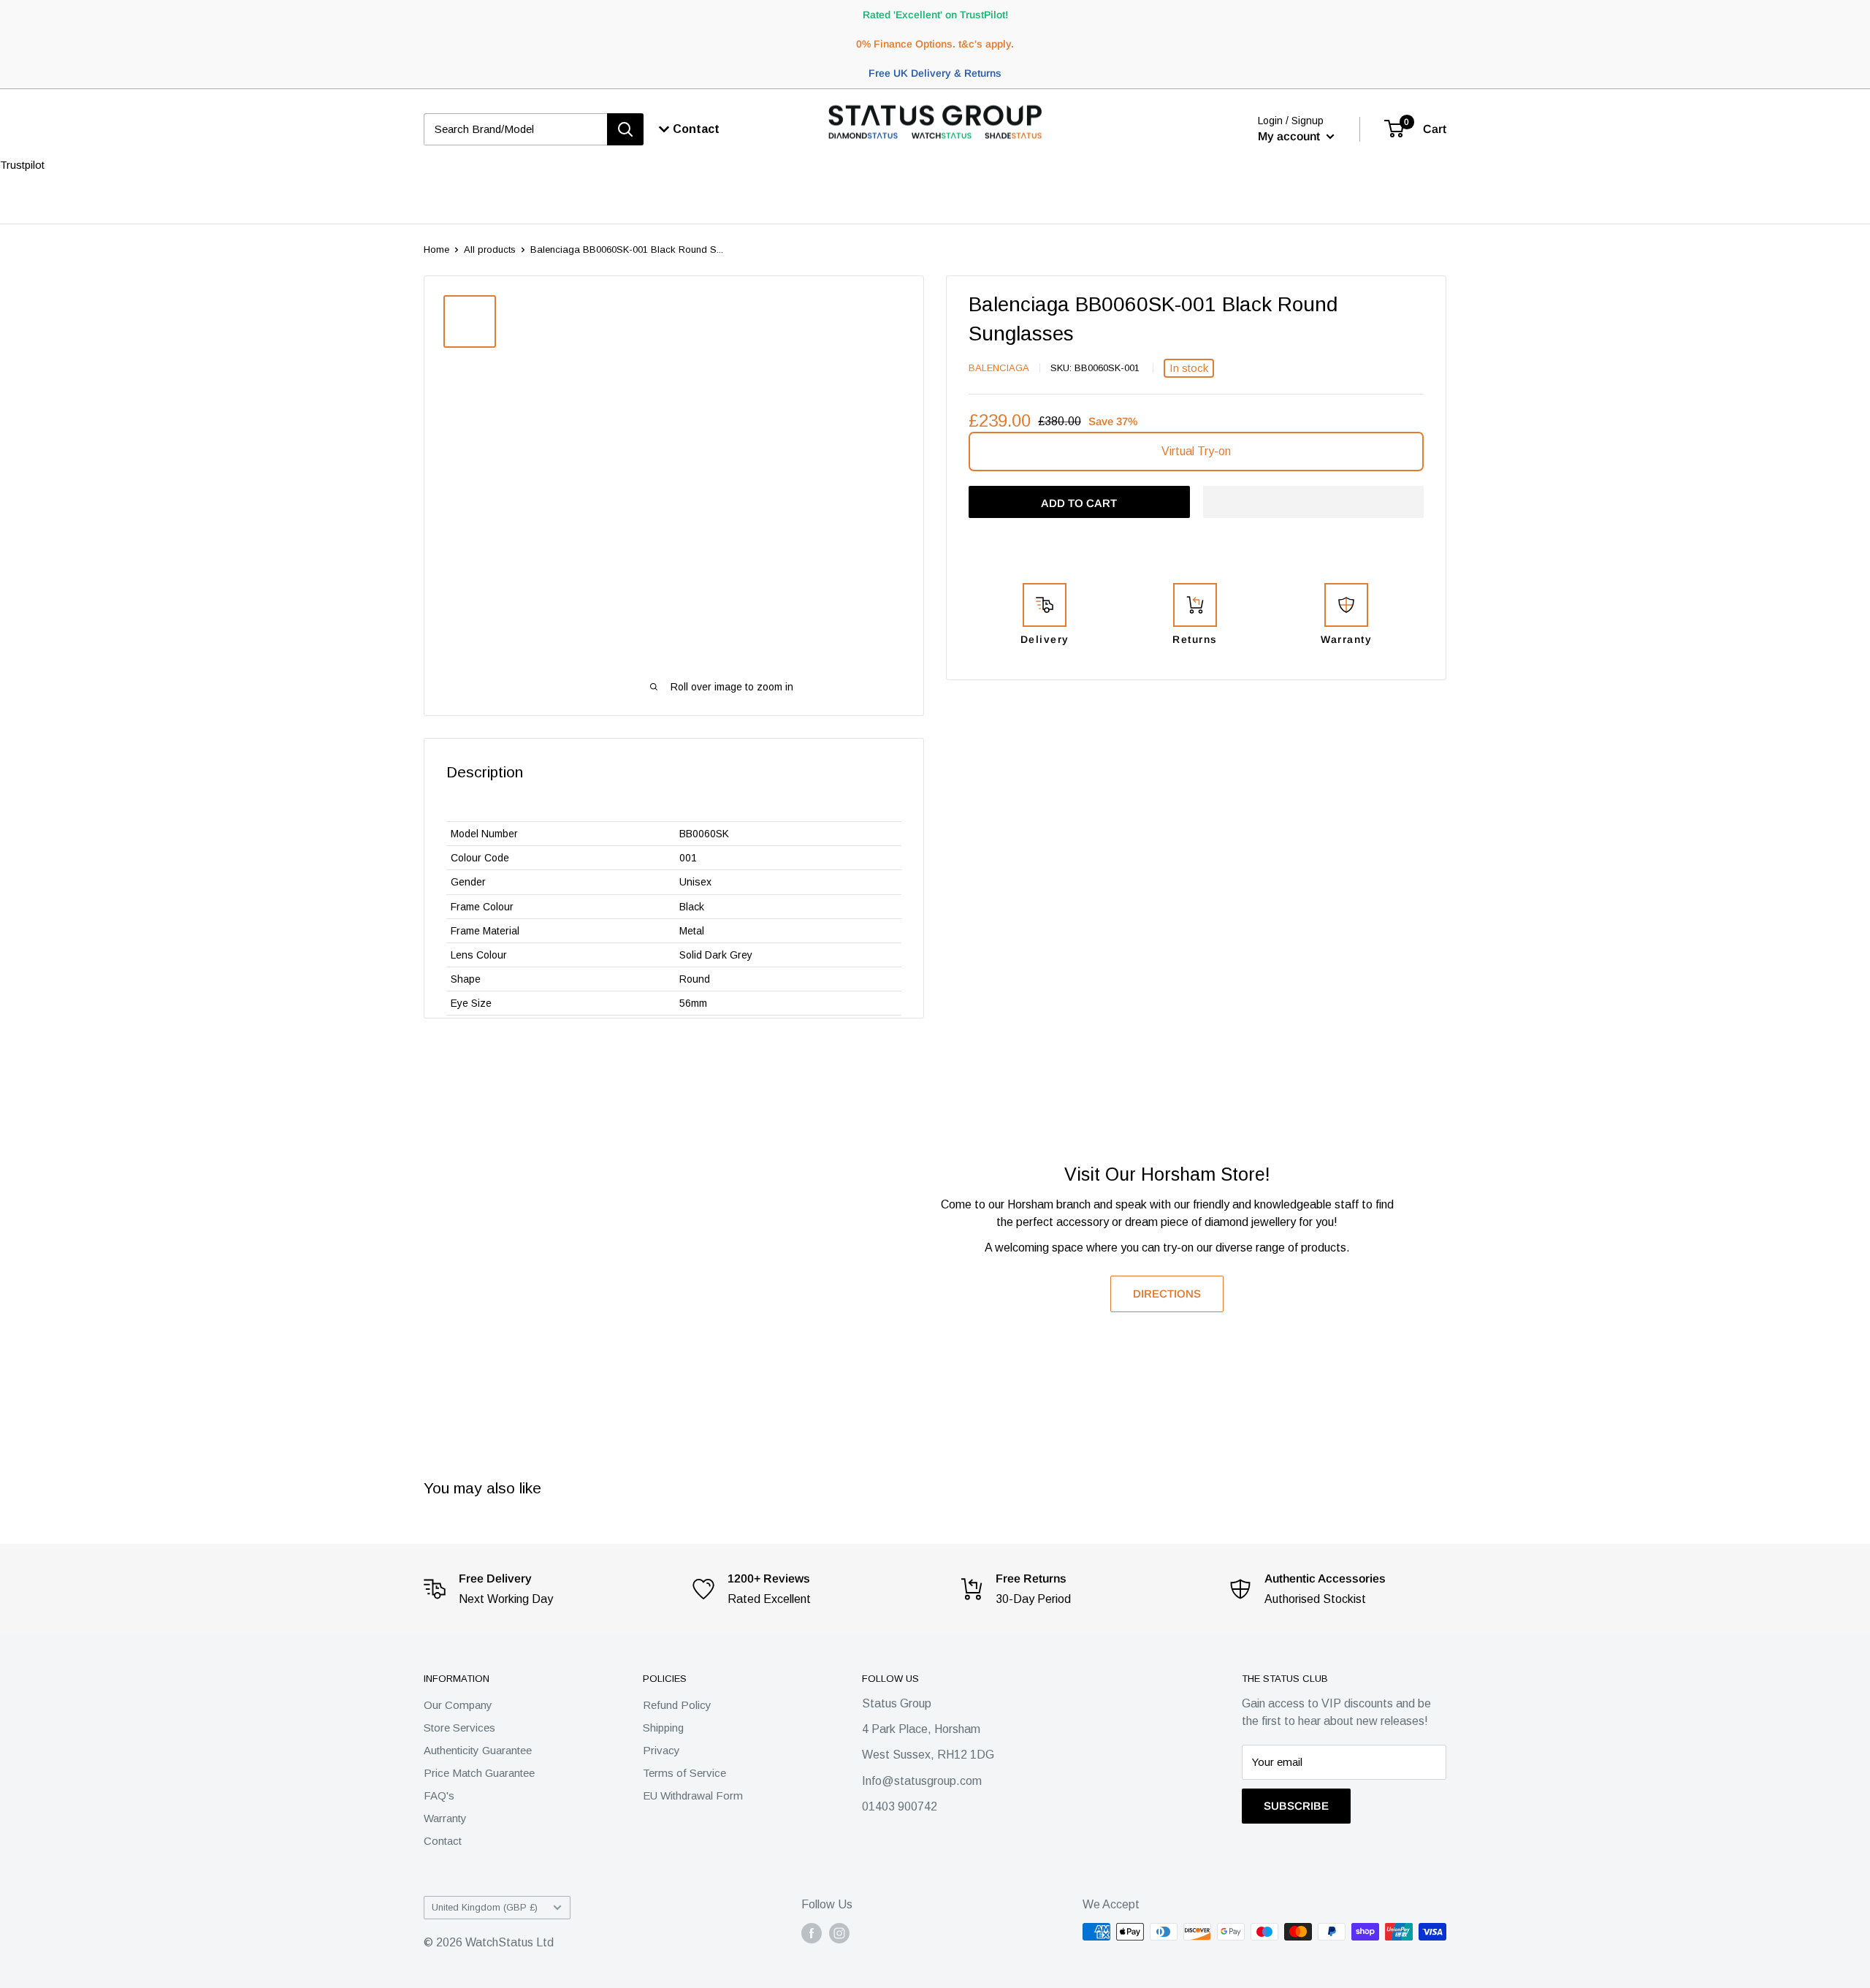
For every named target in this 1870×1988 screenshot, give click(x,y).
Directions (1167, 1294)
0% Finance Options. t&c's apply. (935, 44)
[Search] (625, 129)
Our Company (458, 1705)
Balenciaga (999, 368)
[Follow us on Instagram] (839, 1933)
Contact (443, 1841)
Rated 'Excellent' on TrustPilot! (935, 15)
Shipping (663, 1728)
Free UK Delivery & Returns (935, 73)
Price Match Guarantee (479, 1773)
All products (490, 250)
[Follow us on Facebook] (812, 1933)
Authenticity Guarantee (478, 1750)
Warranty (445, 1818)
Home (436, 250)
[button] (1314, 502)
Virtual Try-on (1196, 451)
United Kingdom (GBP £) (485, 1907)
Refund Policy (677, 1705)
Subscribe (1296, 1806)
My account (1290, 136)
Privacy (661, 1750)
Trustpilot (22, 165)
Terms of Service (684, 1773)
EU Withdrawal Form (693, 1795)
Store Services (459, 1728)
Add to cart (1079, 503)
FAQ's (439, 1795)
